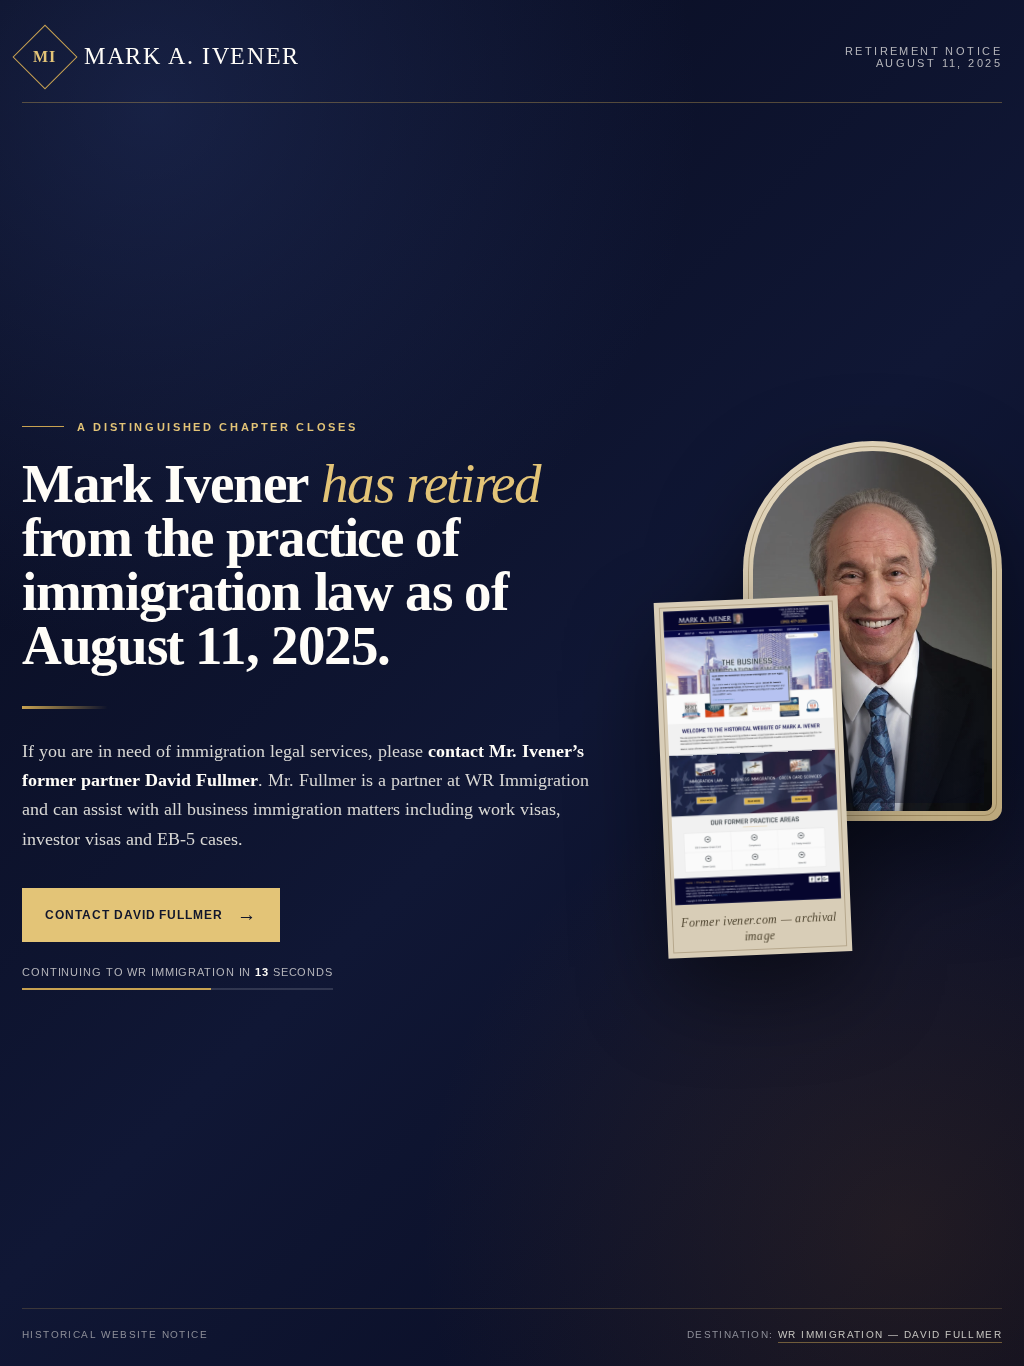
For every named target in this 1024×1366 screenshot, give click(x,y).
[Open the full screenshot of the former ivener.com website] (752, 755)
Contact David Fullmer (151, 914)
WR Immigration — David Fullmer (890, 1334)
